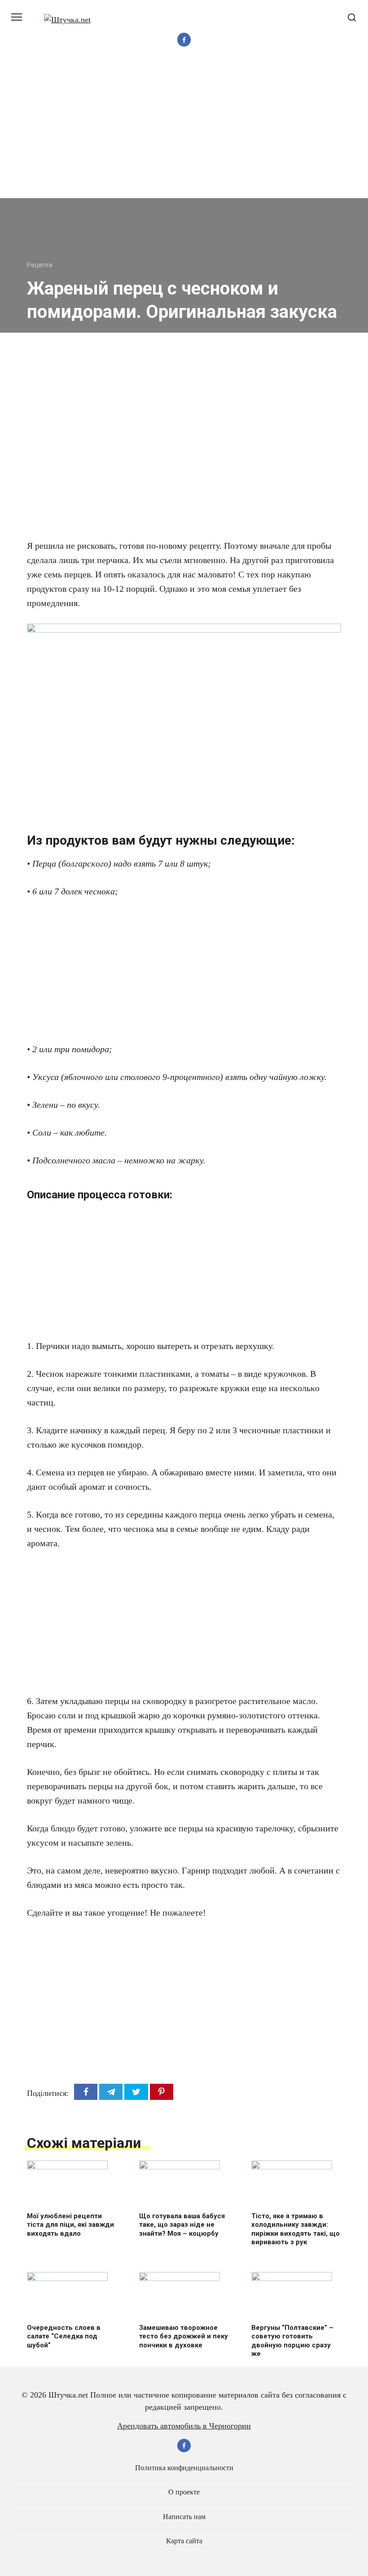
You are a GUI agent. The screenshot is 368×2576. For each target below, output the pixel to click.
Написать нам (184, 2517)
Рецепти (40, 265)
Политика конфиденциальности (184, 2468)
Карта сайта (184, 2541)
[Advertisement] (184, 131)
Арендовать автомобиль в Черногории (184, 2426)
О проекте (184, 2492)
